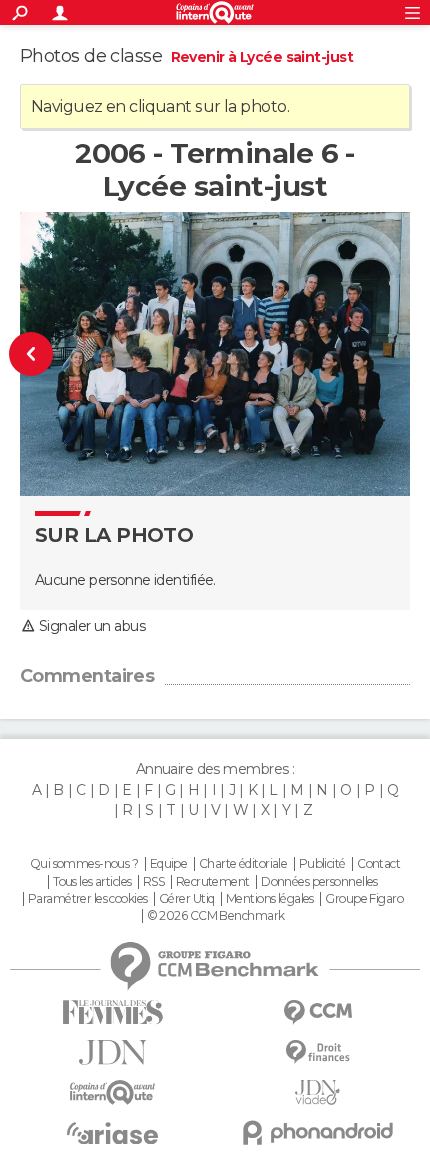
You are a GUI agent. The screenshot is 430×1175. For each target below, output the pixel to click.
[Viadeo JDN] (317, 1092)
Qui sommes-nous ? (84, 864)
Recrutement (213, 882)
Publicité (322, 864)
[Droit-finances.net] (317, 1052)
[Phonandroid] (317, 1132)
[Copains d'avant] (112, 1092)
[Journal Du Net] (112, 1052)
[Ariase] (112, 1133)
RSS (153, 882)
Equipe (169, 864)
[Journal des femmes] (112, 1012)
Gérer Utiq (186, 899)
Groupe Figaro (364, 899)
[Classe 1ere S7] (43, 354)
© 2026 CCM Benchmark (216, 916)
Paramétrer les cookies (88, 899)
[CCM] (317, 1012)
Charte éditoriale (243, 864)
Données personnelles (319, 882)
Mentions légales (270, 899)
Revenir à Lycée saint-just (262, 57)
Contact (378, 864)
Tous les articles (92, 882)
